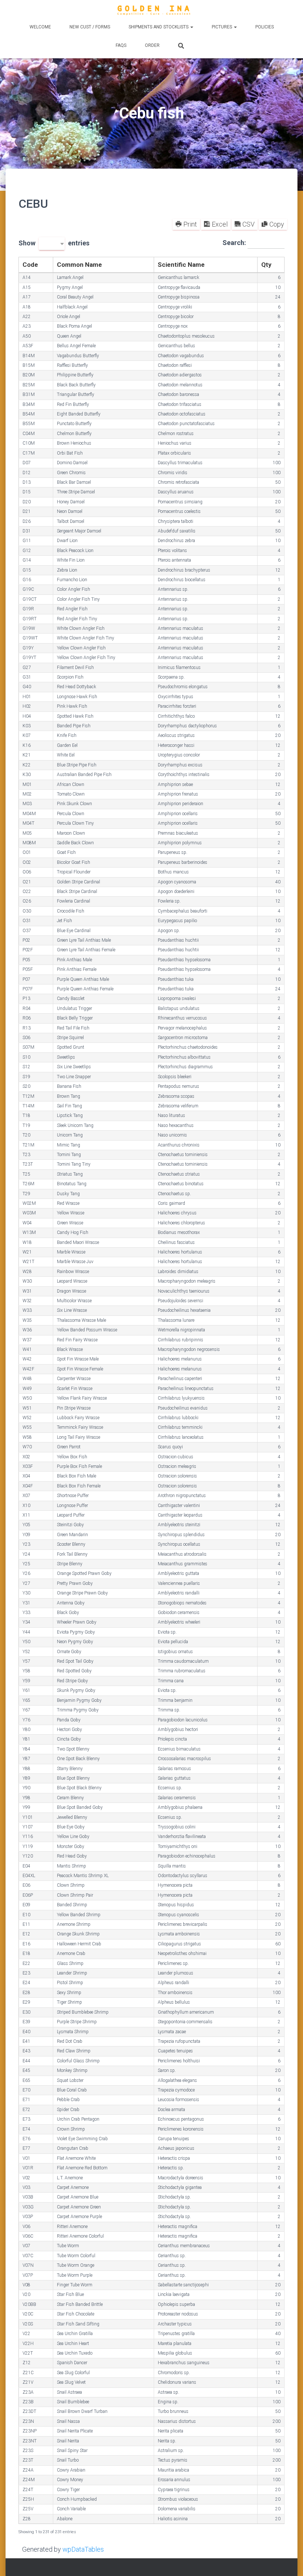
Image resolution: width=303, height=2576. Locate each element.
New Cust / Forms (90, 27)
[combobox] (52, 244)
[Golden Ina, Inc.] (151, 11)
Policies (265, 27)
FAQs (121, 45)
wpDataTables (83, 2549)
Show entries (54, 244)
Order (152, 45)
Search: (235, 243)
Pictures (222, 27)
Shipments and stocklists (159, 27)
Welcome (40, 27)
